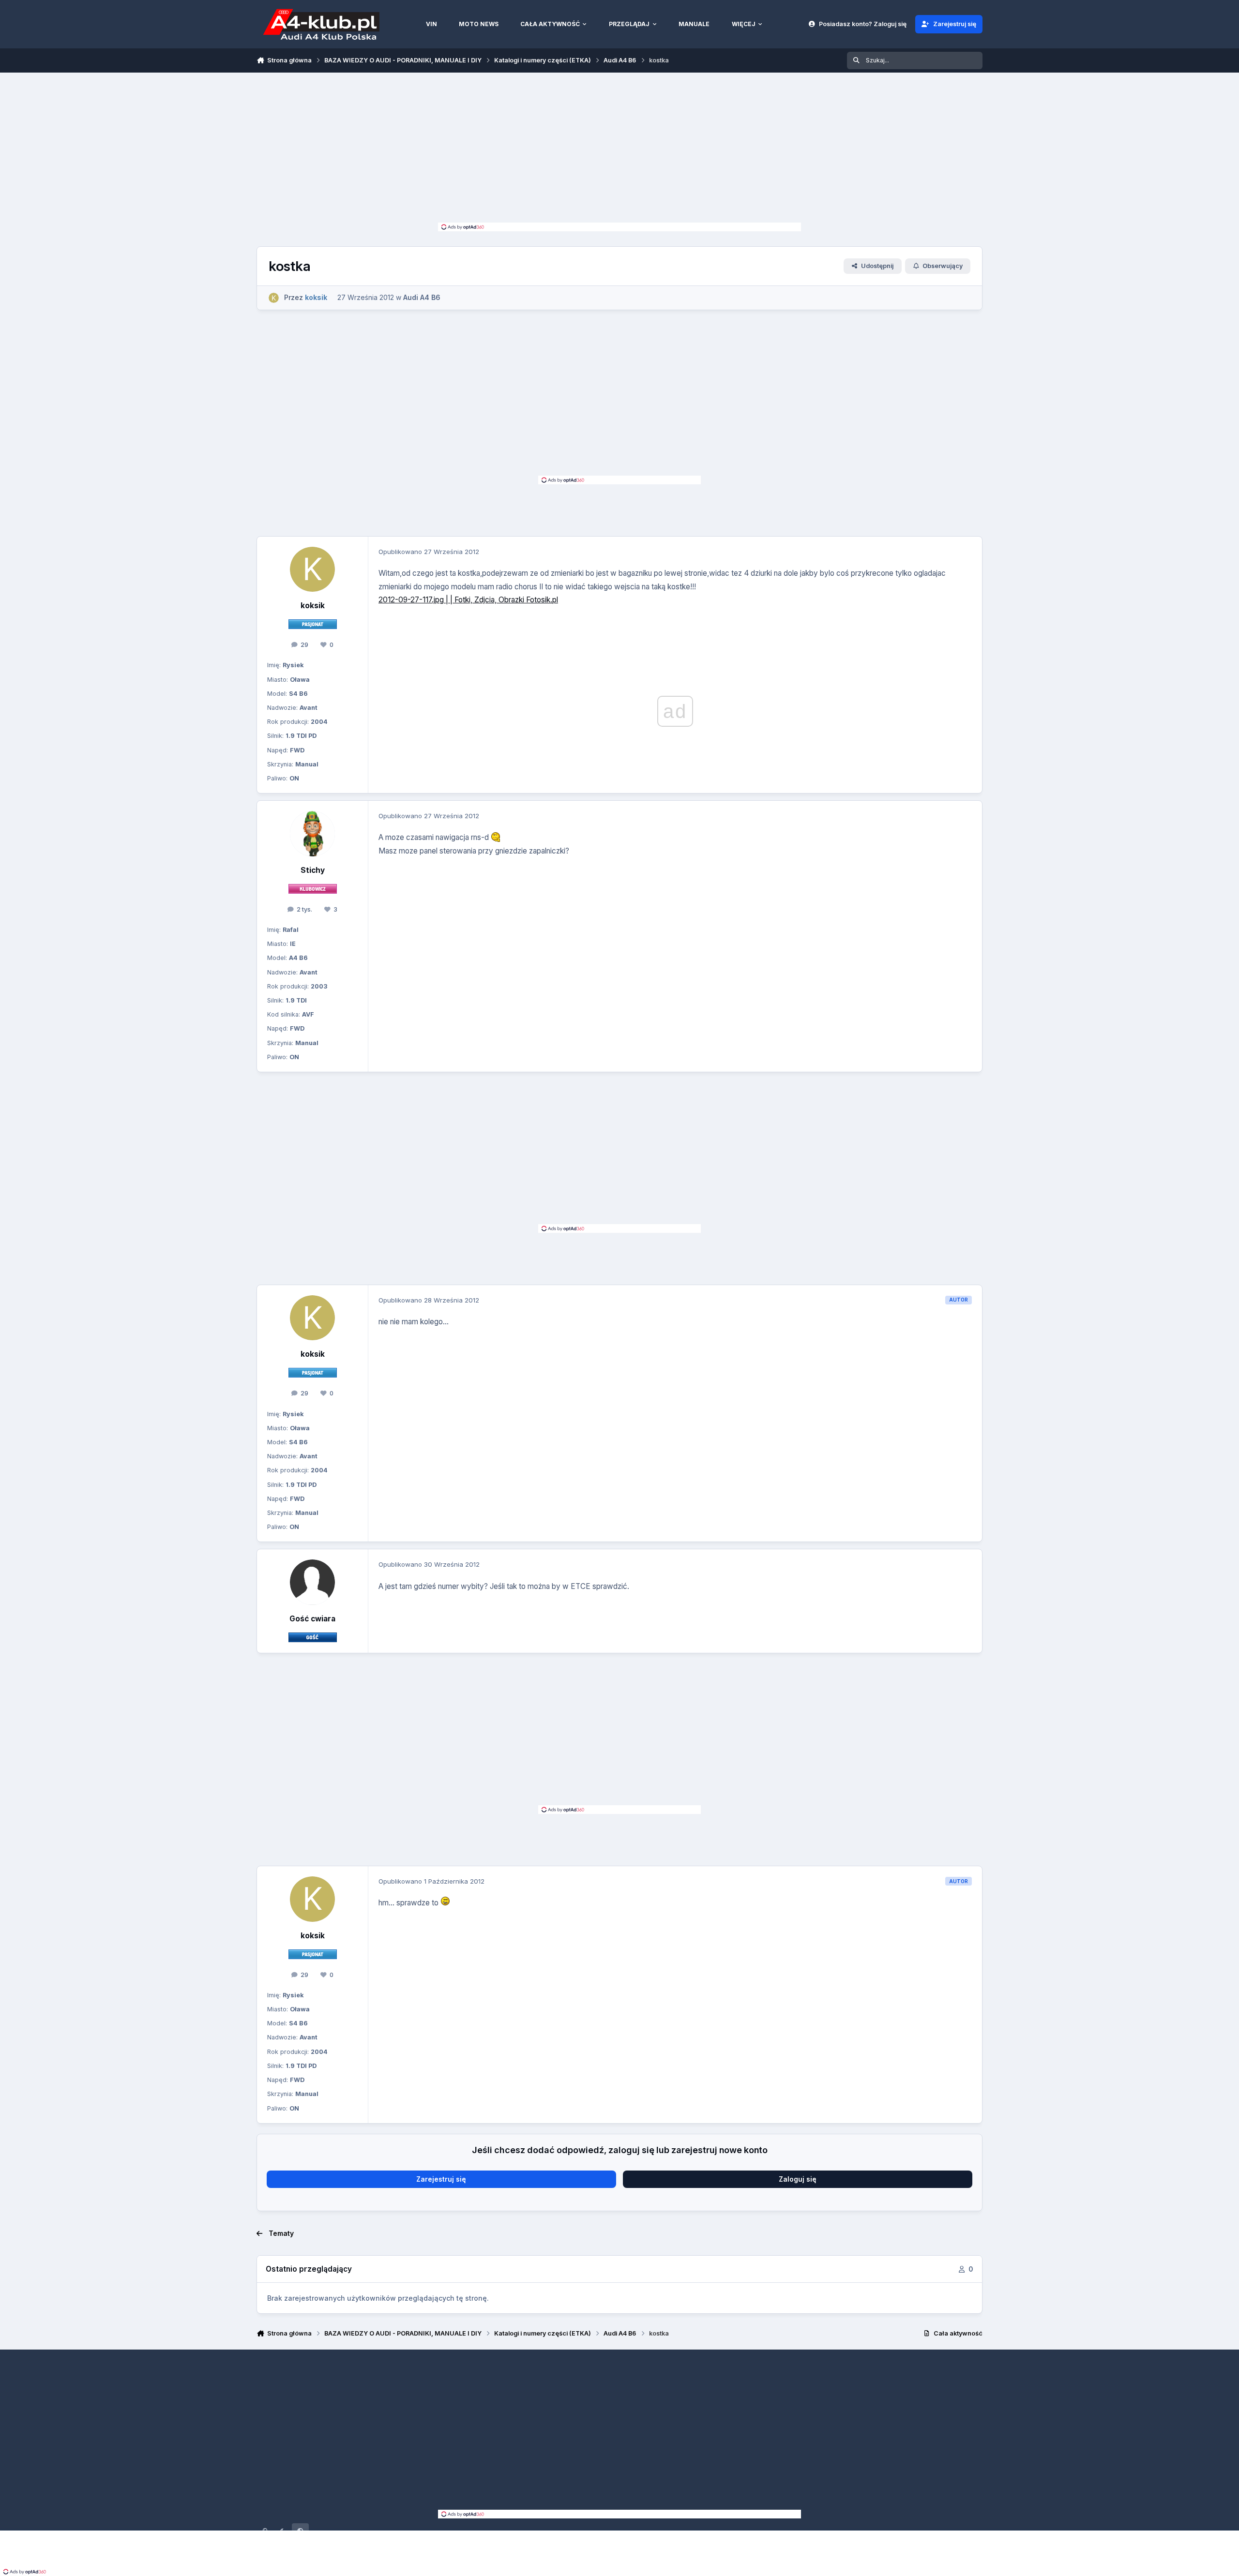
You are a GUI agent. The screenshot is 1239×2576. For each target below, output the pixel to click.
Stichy (313, 870)
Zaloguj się (798, 2179)
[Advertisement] (619, 150)
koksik (313, 606)
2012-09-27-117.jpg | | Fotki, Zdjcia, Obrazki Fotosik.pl (468, 600)
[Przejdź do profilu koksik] (274, 298)
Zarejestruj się (441, 2179)
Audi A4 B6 (422, 297)
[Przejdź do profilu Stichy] (313, 834)
